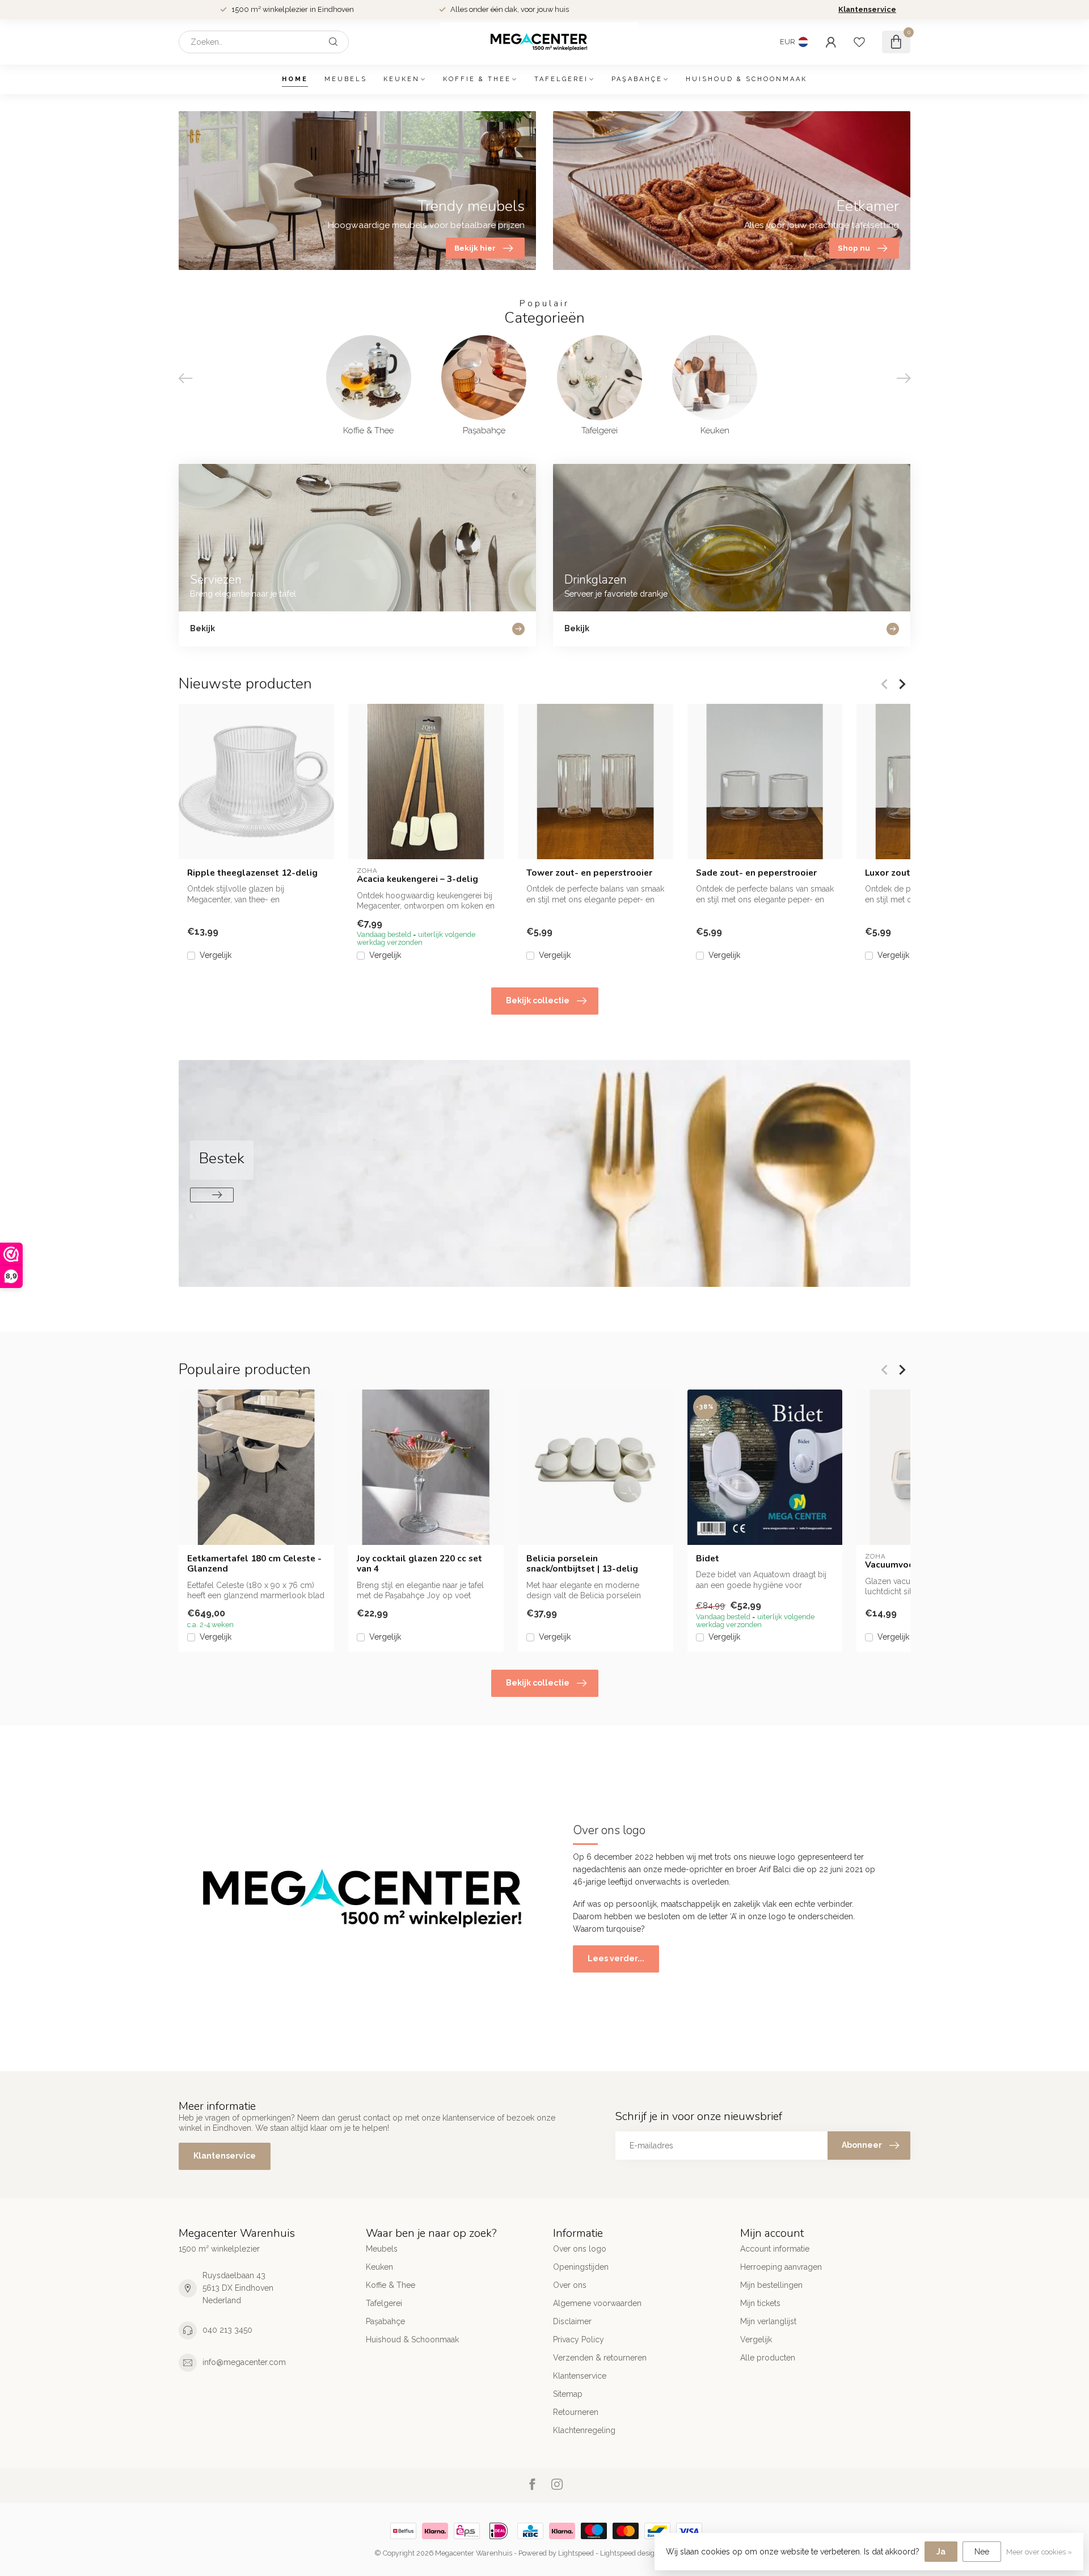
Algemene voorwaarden (597, 2303)
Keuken (402, 79)
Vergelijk (216, 955)
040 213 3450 (227, 2330)
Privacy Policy (579, 2339)
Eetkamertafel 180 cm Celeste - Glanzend (254, 1564)
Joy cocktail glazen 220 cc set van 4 (419, 1564)
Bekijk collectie (538, 1000)
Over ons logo (580, 2249)
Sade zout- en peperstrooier (756, 873)
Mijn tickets (760, 2303)
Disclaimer (572, 2321)
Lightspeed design (630, 2553)
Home (295, 79)
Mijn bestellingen (771, 2285)
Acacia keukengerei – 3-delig (417, 879)
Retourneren (576, 2412)
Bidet (708, 1559)
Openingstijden (581, 2267)
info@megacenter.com (244, 2362)
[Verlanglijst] (859, 42)
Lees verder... (616, 1958)
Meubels (346, 79)
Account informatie (775, 2249)
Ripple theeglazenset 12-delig (252, 873)
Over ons (570, 2285)
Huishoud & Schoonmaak (746, 79)
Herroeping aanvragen (781, 2267)
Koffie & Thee (477, 79)
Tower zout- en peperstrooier (589, 873)
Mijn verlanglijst (768, 2321)
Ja (941, 2552)
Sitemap (568, 2394)
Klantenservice (867, 9)
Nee (982, 2552)
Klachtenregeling (584, 2430)
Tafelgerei (561, 79)
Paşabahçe (637, 79)
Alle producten (768, 2358)
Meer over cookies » (1039, 2552)
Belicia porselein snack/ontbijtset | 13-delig (582, 1564)
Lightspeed (576, 2553)
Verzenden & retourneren (600, 2358)
